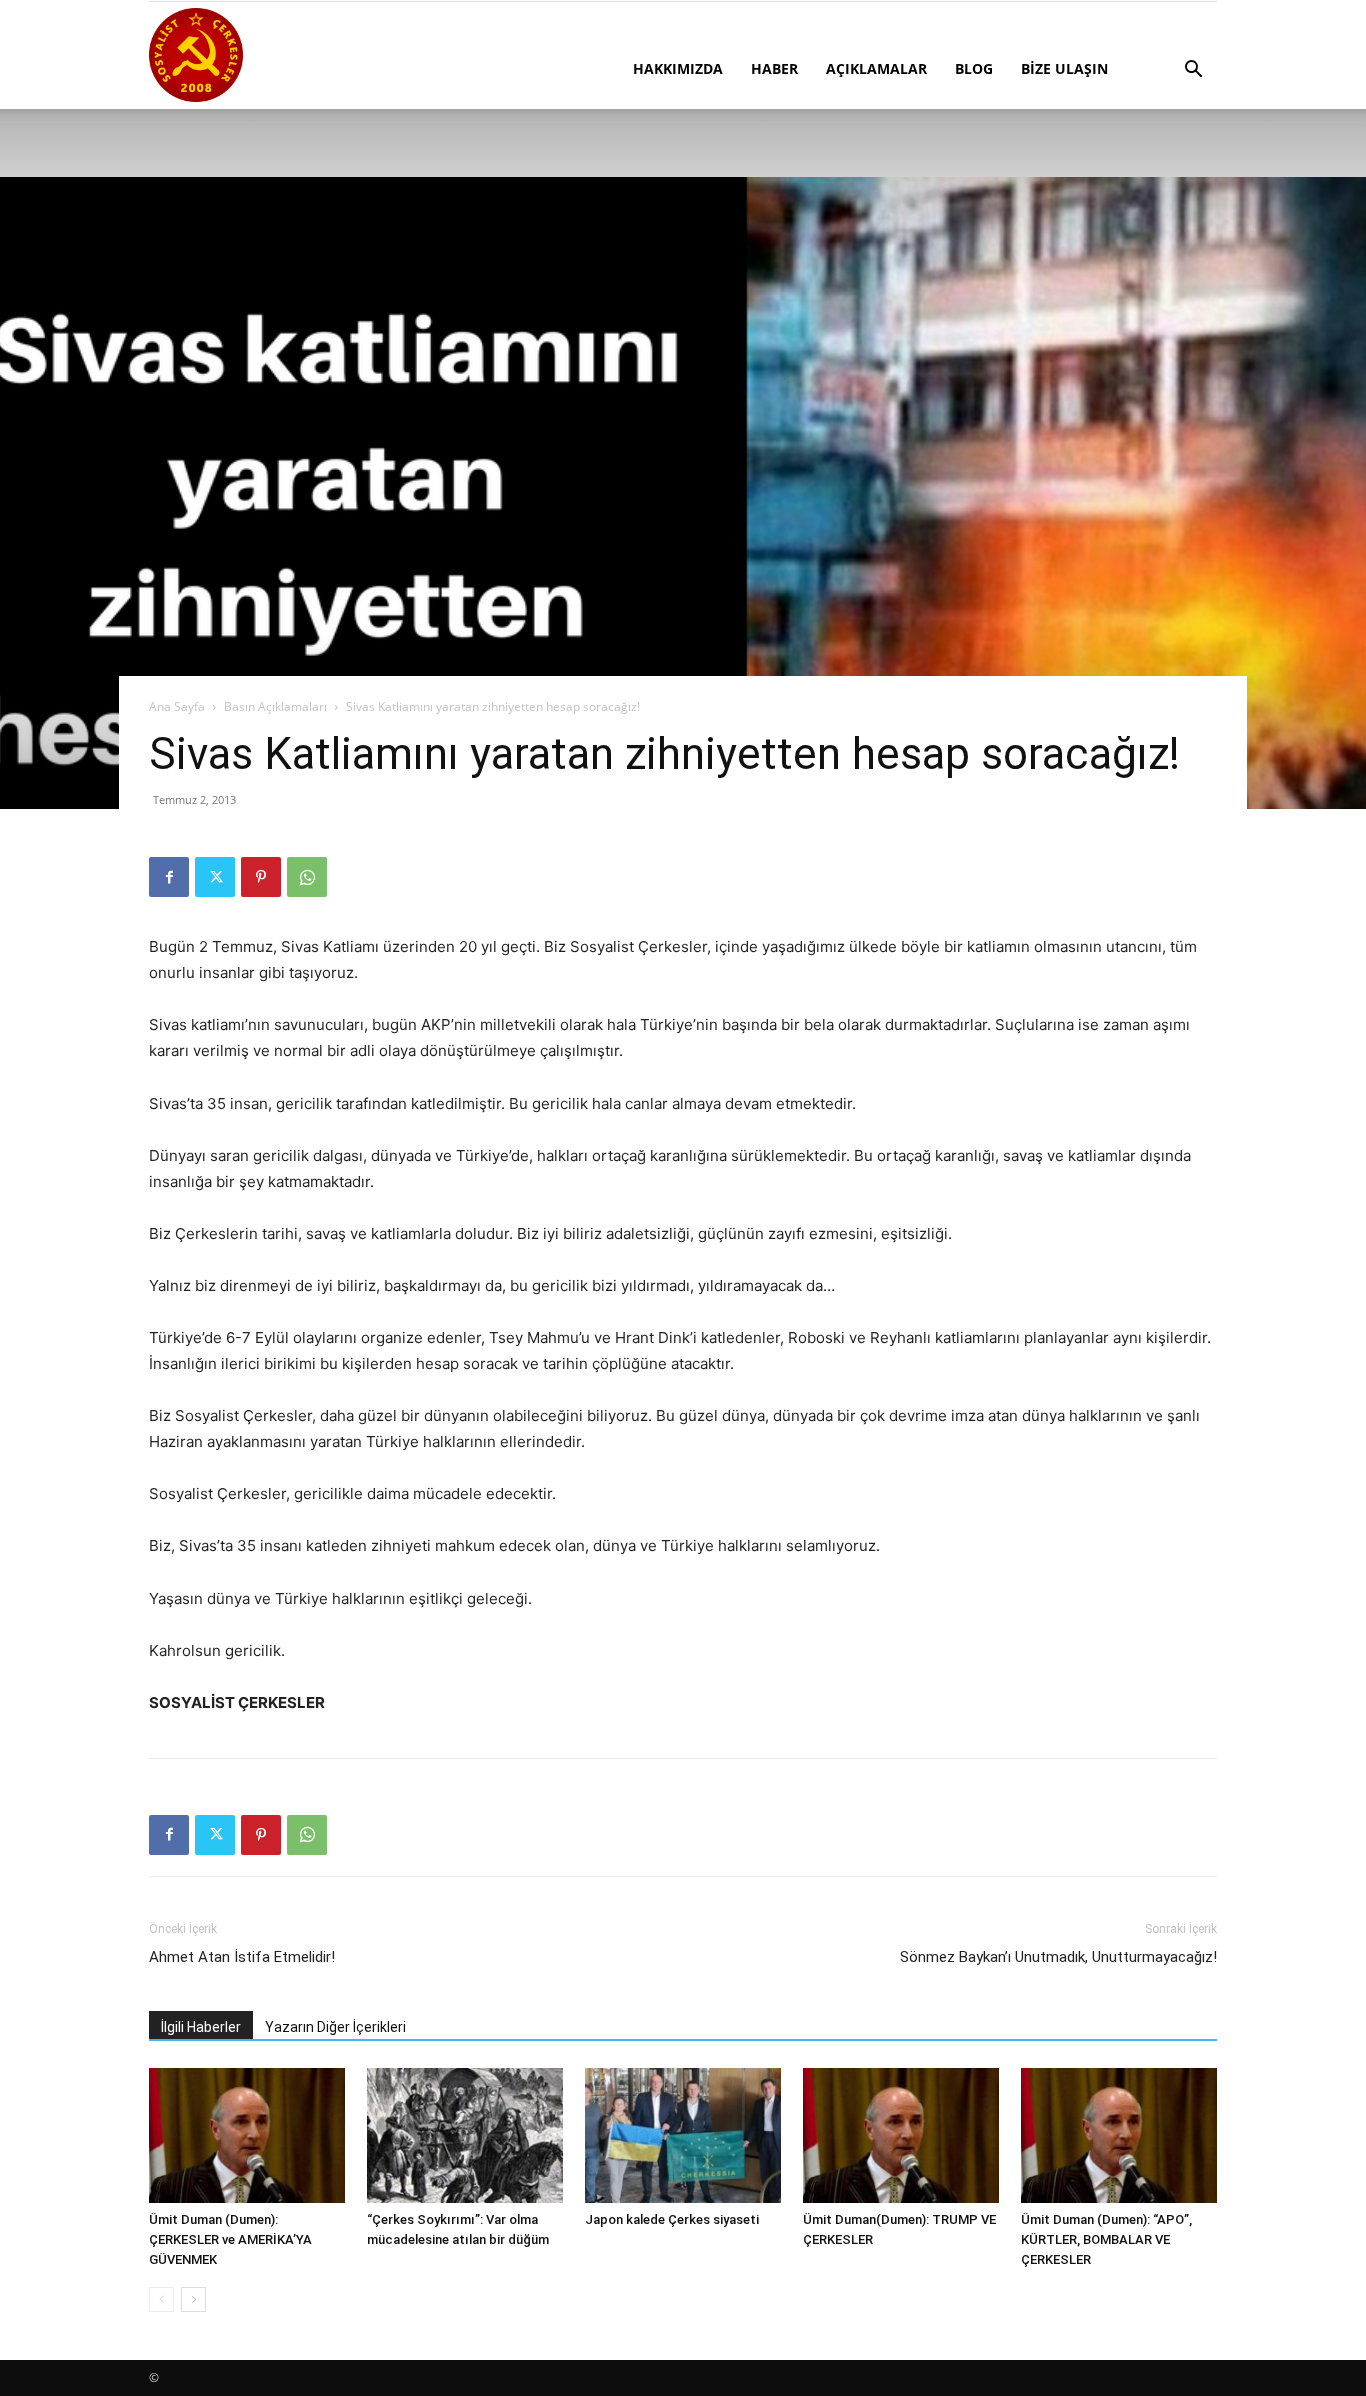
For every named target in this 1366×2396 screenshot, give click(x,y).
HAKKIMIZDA (678, 68)
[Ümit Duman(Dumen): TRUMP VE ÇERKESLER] (901, 2135)
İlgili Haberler (201, 2027)
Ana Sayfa (177, 706)
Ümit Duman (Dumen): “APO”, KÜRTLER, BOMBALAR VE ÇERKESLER (1106, 2239)
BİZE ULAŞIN (1064, 68)
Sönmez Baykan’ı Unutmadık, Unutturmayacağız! (1058, 1957)
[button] (1193, 71)
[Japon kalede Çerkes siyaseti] (683, 2135)
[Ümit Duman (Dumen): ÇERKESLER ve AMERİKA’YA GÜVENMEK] (247, 2135)
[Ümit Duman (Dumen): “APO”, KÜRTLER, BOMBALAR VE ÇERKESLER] (1119, 2135)
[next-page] (193, 2299)
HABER (774, 68)
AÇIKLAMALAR (876, 68)
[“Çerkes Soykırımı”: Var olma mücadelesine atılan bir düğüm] (465, 2135)
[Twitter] (215, 877)
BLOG (974, 68)
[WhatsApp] (307, 877)
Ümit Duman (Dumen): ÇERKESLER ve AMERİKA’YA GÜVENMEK (230, 2239)
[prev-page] (161, 2299)
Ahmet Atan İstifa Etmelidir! (242, 1957)
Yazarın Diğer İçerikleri (335, 2027)
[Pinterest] (261, 877)
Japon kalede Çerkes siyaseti (672, 2219)
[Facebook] (169, 877)
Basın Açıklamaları (275, 706)
